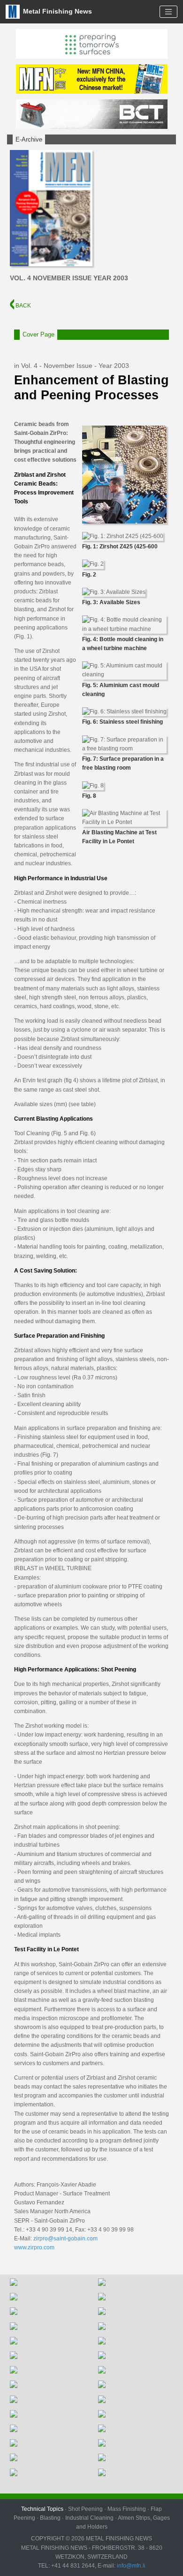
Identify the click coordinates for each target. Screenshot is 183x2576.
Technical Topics (42, 2509)
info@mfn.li (130, 2566)
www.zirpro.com (34, 2247)
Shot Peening (85, 2509)
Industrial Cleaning (89, 2518)
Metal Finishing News (57, 11)
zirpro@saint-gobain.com (65, 2239)
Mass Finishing (127, 2509)
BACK (23, 306)
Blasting (50, 2518)
